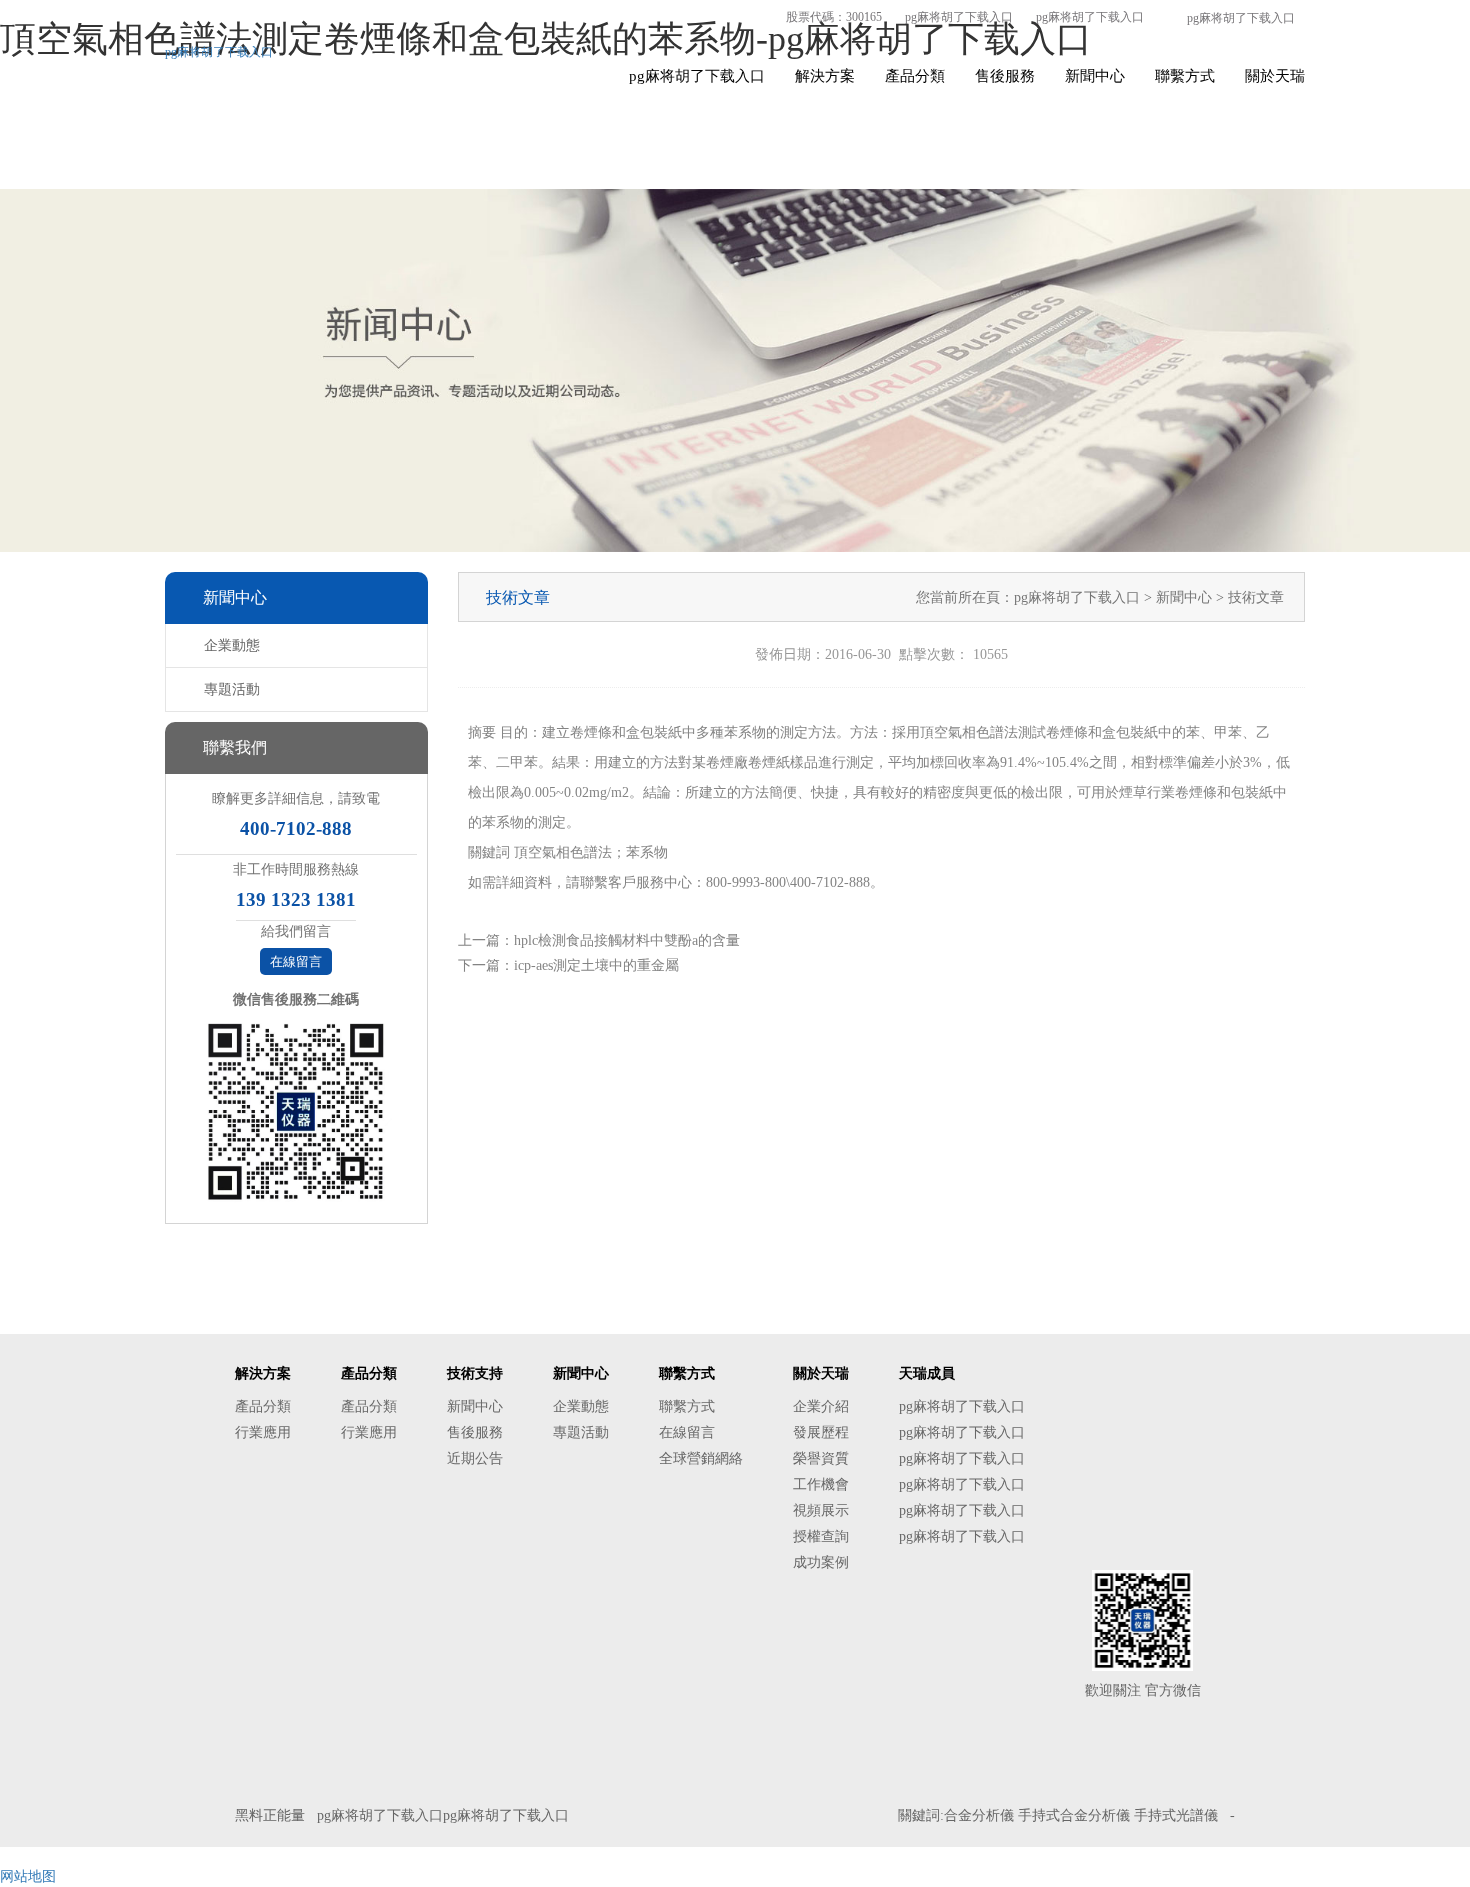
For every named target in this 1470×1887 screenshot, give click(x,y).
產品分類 (915, 76)
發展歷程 (821, 1432)
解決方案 (825, 76)
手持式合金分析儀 (1074, 1815)
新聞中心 (1095, 76)
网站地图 (28, 1876)
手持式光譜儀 (1176, 1815)
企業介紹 (821, 1406)
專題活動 (232, 689)
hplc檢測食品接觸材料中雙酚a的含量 (627, 940)
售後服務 (1005, 76)
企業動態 (232, 645)
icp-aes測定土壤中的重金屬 (596, 965)
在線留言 (296, 961)
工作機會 (821, 1484)
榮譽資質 (821, 1458)
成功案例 (821, 1562)
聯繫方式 (1185, 76)
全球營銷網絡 (701, 1458)
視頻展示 (821, 1510)
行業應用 (263, 1432)
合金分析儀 (979, 1815)
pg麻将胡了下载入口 (959, 17)
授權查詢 (821, 1536)
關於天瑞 (1275, 76)
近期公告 (475, 1458)
